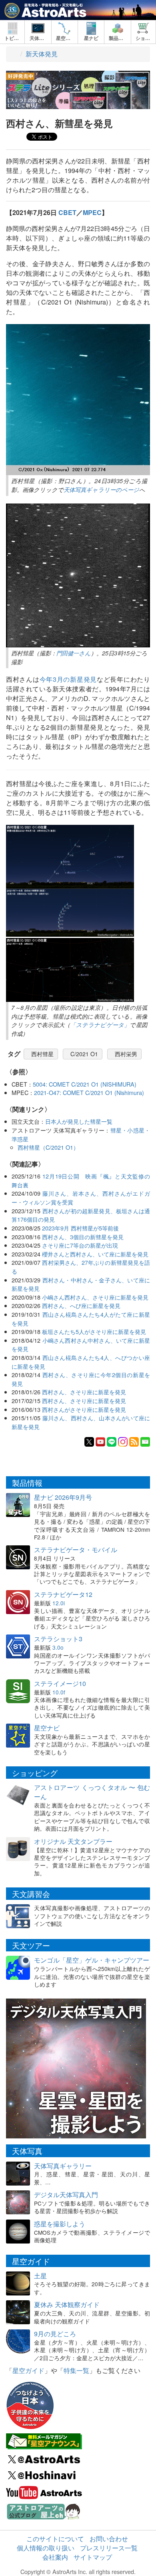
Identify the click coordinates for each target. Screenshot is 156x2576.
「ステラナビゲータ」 (100, 1025)
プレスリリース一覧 (109, 2548)
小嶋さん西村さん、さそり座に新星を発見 (95, 1297)
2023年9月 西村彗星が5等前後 (80, 1228)
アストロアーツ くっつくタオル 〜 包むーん (92, 1792)
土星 (40, 2276)
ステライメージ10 (60, 1683)
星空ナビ (47, 1728)
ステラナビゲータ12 (63, 1594)
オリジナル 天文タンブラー (73, 1841)
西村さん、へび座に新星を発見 (81, 1305)
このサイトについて (55, 2539)
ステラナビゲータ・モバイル (76, 1550)
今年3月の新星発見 (68, 679)
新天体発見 (42, 54)
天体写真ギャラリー (63, 2166)
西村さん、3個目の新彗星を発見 (83, 1237)
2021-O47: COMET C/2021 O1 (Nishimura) (89, 1092)
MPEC (92, 212)
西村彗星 (42, 1054)
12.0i (59, 1603)
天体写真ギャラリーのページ (101, 490)
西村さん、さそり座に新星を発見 (84, 1392)
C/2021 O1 (84, 1054)
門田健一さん (74, 653)
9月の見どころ (55, 2334)
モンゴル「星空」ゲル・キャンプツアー (92, 1960)
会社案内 (55, 2557)
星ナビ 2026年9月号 (63, 1497)
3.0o (58, 1647)
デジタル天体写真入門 (66, 2195)
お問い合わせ (109, 2539)
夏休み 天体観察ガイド (67, 2304)
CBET (67, 212)
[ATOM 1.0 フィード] (134, 1441)
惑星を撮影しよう (60, 2224)
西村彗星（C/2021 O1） (48, 1147)
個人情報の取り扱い (46, 2548)
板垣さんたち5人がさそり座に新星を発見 (94, 1331)
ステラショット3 (58, 1639)
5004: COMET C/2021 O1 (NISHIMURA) (85, 1084)
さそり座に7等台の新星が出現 (80, 1245)
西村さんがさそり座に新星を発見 (84, 1409)
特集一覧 (76, 2370)
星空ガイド (28, 2370)
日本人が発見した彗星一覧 (79, 1121)
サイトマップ (93, 2557)
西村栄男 (126, 1054)
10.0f (59, 1692)
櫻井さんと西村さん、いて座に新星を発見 (95, 1254)
